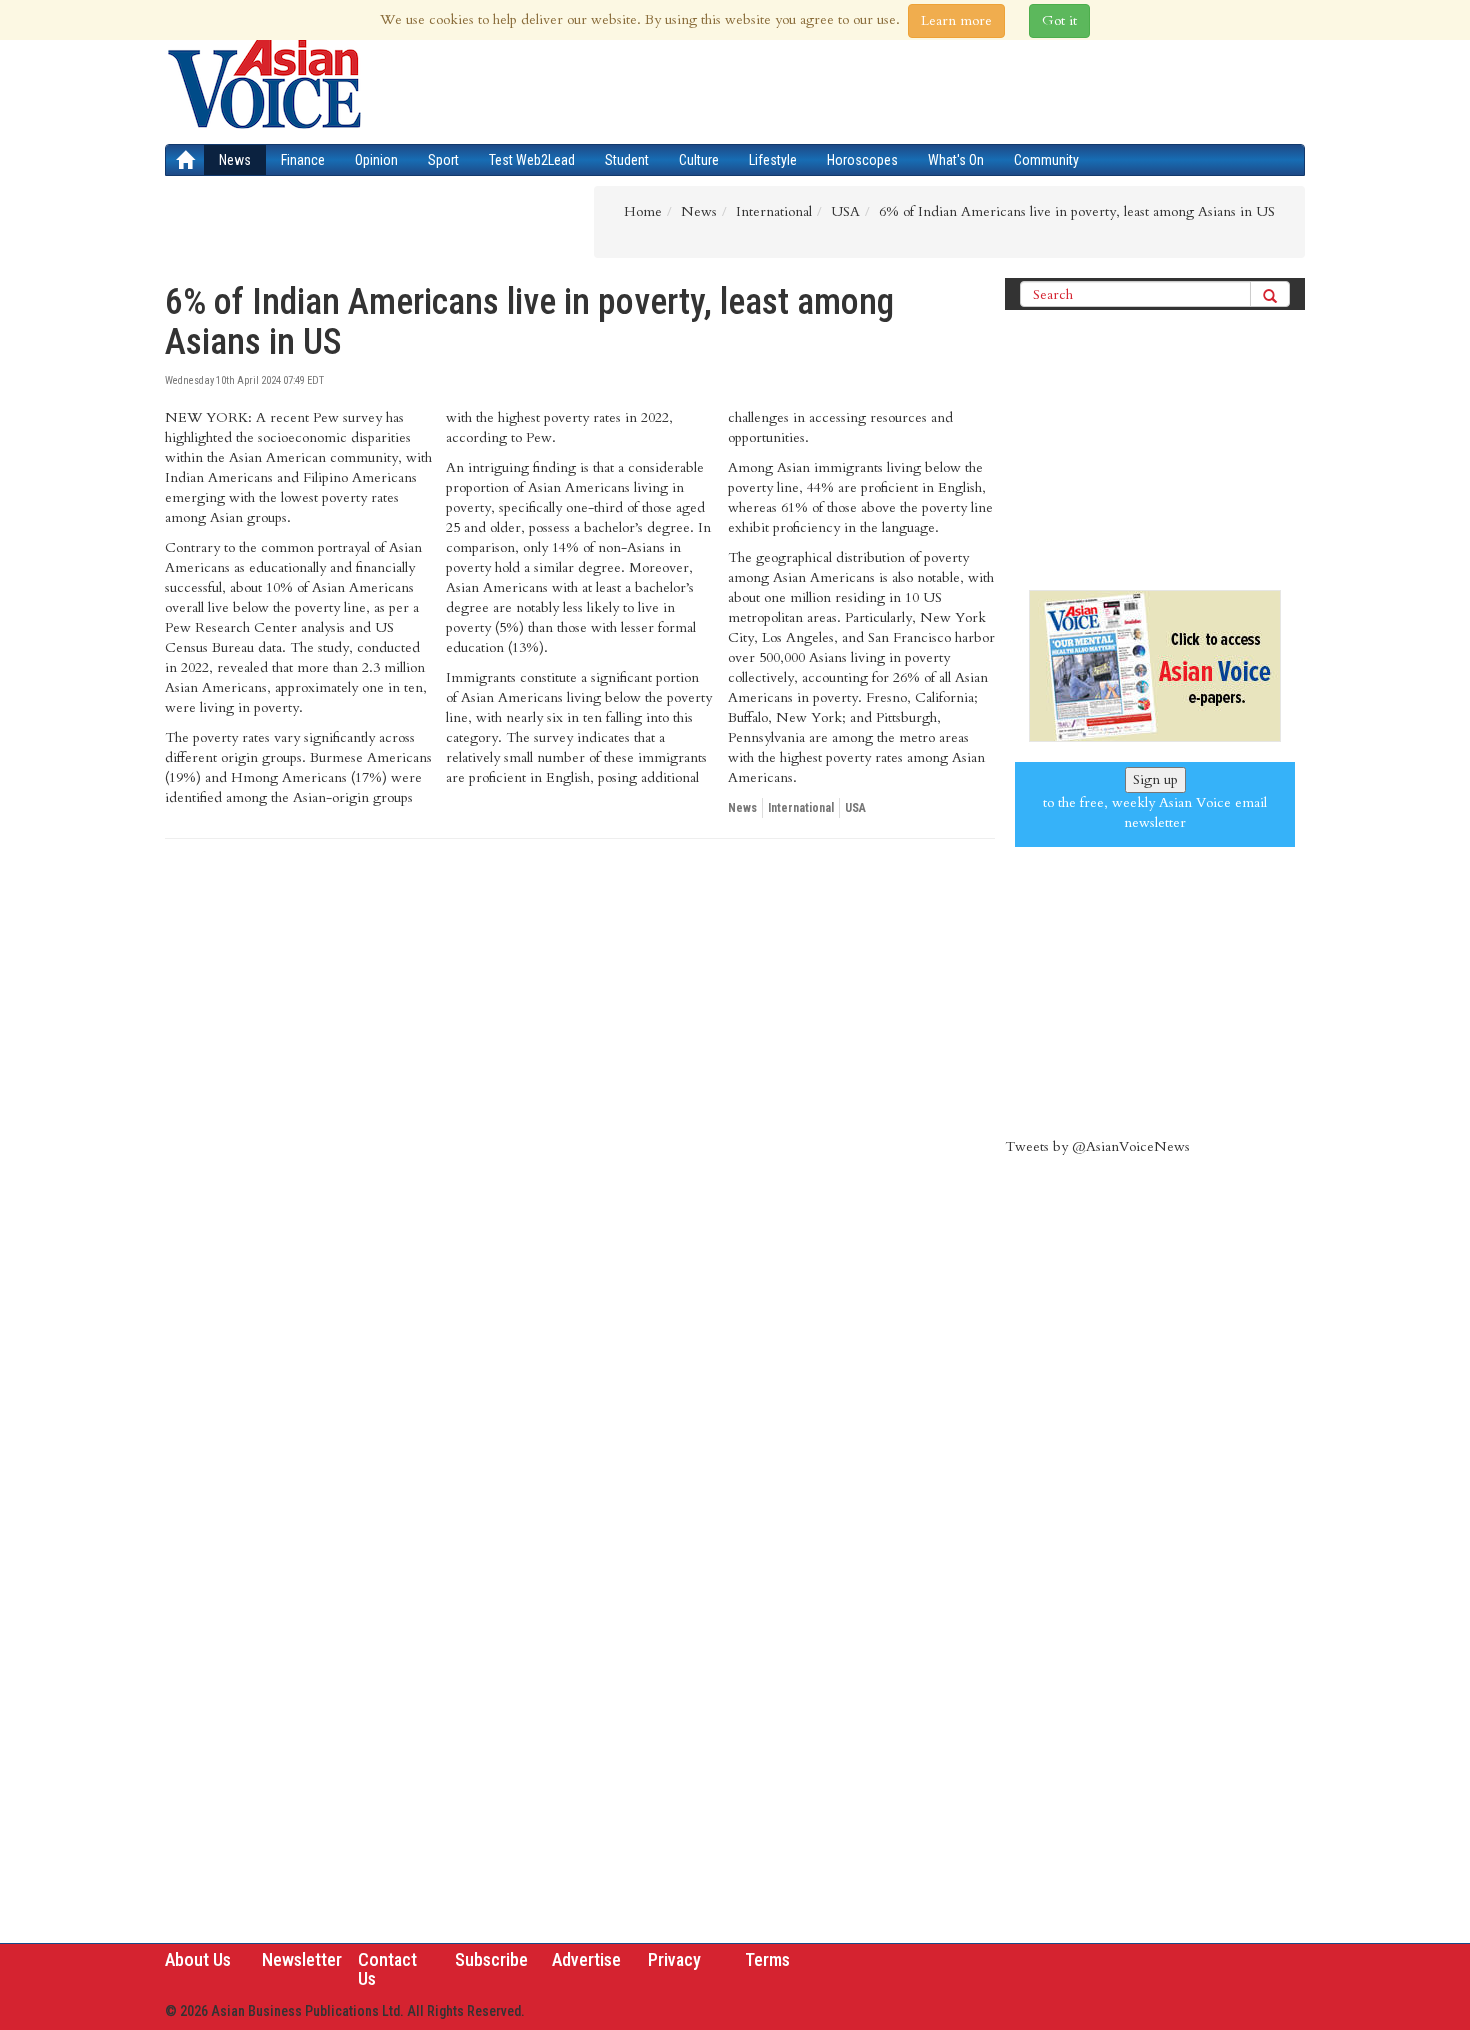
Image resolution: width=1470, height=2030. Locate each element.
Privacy (674, 1959)
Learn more (956, 20)
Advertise (586, 1959)
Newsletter (302, 1959)
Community (1046, 160)
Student (627, 160)
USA (855, 808)
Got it (1059, 20)
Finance (303, 160)
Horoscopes (862, 160)
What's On (956, 160)
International (801, 808)
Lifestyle (773, 160)
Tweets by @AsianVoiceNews (1097, 1146)
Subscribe (491, 1959)
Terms (767, 1959)
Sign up (1155, 779)
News (235, 160)
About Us (198, 1959)
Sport (443, 160)
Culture (699, 160)
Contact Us (387, 1969)
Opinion (376, 160)
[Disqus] (580, 1129)
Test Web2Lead (532, 160)
